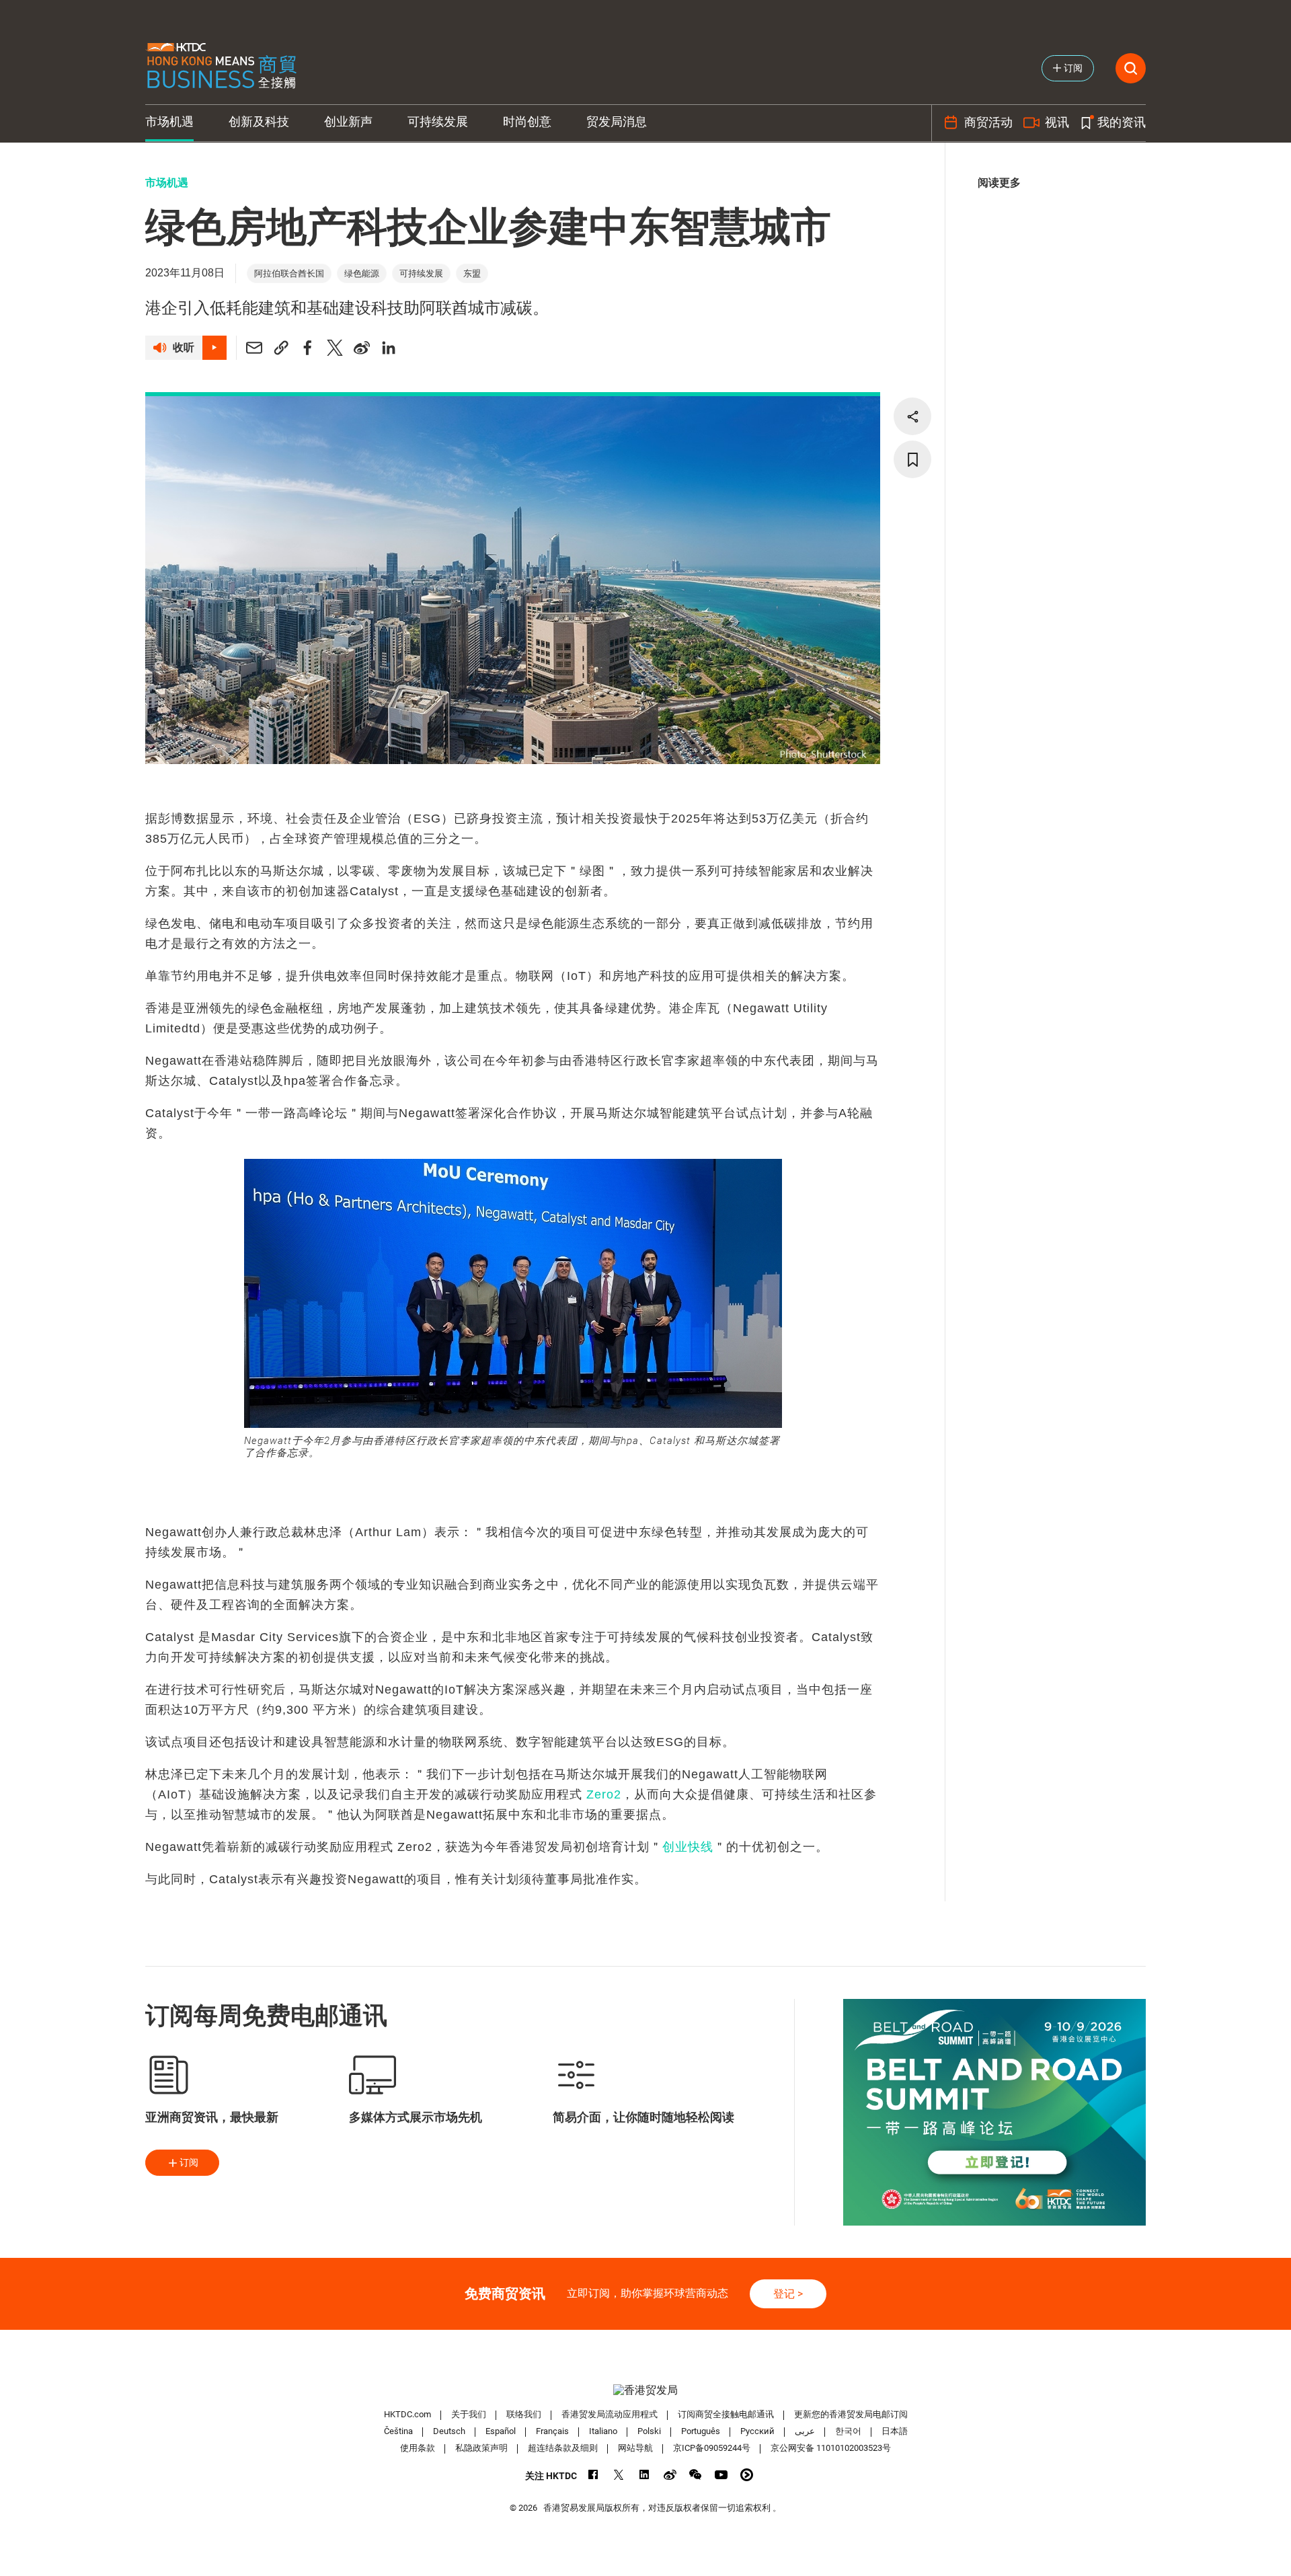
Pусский (757, 2431)
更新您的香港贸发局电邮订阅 (851, 2414)
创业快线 (688, 1847)
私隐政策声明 (481, 2448)
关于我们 (469, 2414)
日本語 (895, 2431)
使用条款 (418, 2448)
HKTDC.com (407, 2414)
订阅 (189, 2162)
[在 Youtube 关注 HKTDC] (721, 2475)
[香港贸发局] (645, 2390)
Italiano (603, 2431)
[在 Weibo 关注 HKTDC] (670, 2475)
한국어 (848, 2431)
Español (501, 2431)
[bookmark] (912, 459)
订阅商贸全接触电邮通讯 (726, 2414)
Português (701, 2431)
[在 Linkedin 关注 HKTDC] (644, 2475)
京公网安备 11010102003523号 (831, 2448)
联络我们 (524, 2414)
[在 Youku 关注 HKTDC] (747, 2475)
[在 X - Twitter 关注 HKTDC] (619, 2475)
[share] (912, 416)
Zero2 (604, 1794)
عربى (805, 2431)
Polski (649, 2431)
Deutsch (449, 2431)
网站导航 (635, 2448)
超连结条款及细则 (563, 2448)
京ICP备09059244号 (712, 2448)
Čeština (398, 2431)
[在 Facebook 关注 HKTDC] (593, 2475)
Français (552, 2431)
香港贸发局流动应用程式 (610, 2414)
